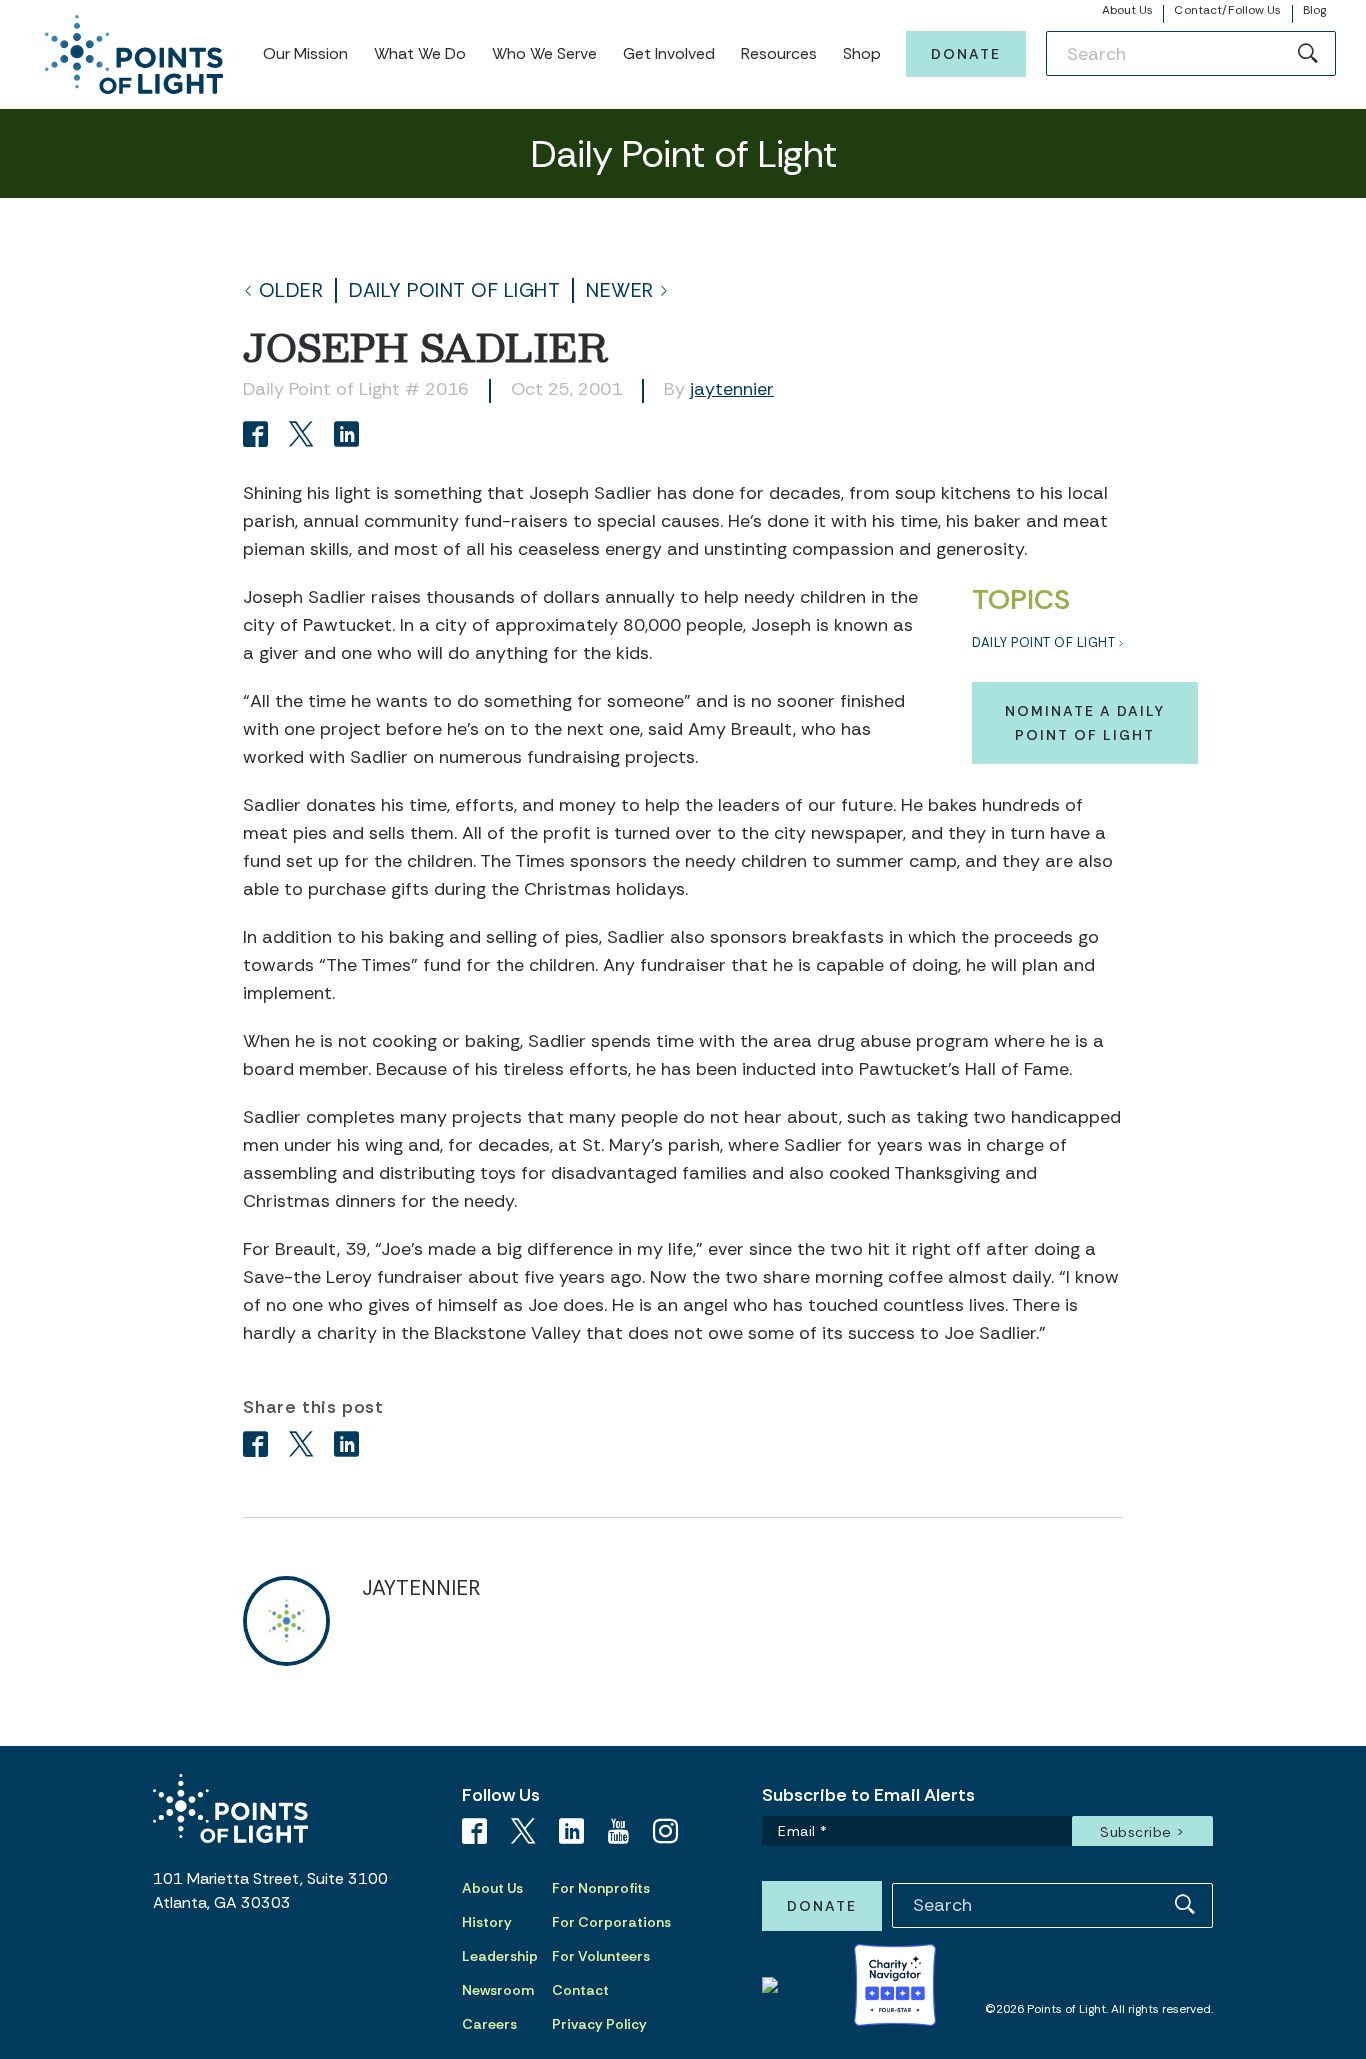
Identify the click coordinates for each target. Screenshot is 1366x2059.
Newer (620, 290)
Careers (489, 2024)
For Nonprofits (601, 1888)
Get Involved (669, 53)
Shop (862, 53)
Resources (779, 53)
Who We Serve (544, 53)
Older (291, 290)
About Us (1128, 10)
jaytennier (732, 389)
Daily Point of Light (454, 290)
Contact (580, 1990)
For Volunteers (601, 1956)
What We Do (420, 53)
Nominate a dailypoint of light (1085, 723)
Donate (966, 54)
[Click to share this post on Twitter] (304, 436)
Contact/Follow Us (1227, 10)
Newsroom (498, 1990)
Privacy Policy (599, 2024)
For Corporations (611, 1922)
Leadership (500, 1956)
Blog (1314, 10)
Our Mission (305, 53)
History (487, 1922)
